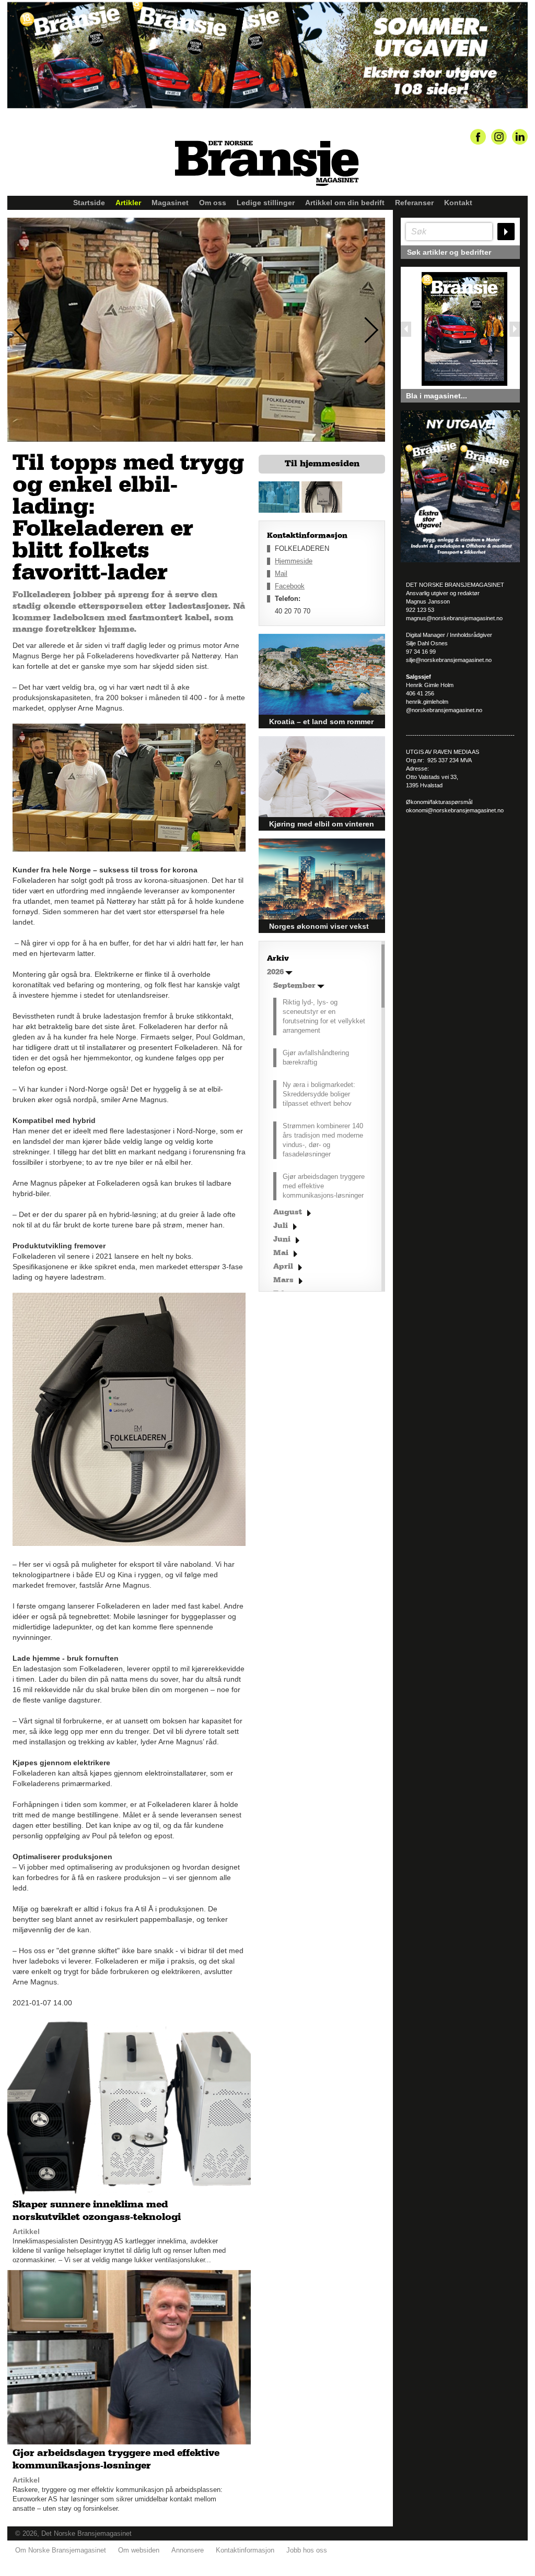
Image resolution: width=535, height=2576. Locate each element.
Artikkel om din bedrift (345, 203)
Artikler (128, 203)
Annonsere (188, 2550)
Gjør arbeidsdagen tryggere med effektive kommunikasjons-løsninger (324, 1186)
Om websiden (139, 2550)
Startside (89, 203)
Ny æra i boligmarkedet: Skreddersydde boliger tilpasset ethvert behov (319, 1094)
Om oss (213, 203)
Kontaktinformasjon (245, 2550)
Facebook (290, 586)
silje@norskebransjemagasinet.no (449, 660)
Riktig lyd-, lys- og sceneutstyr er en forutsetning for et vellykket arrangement (324, 1016)
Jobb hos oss (307, 2550)
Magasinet (170, 203)
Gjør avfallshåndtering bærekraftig (316, 1057)
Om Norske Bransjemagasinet (61, 2550)
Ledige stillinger (266, 203)
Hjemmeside (294, 561)
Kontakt (458, 203)
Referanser (414, 203)
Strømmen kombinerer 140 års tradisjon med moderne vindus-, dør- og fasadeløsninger (323, 1140)
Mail (281, 574)
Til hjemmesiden (322, 464)
